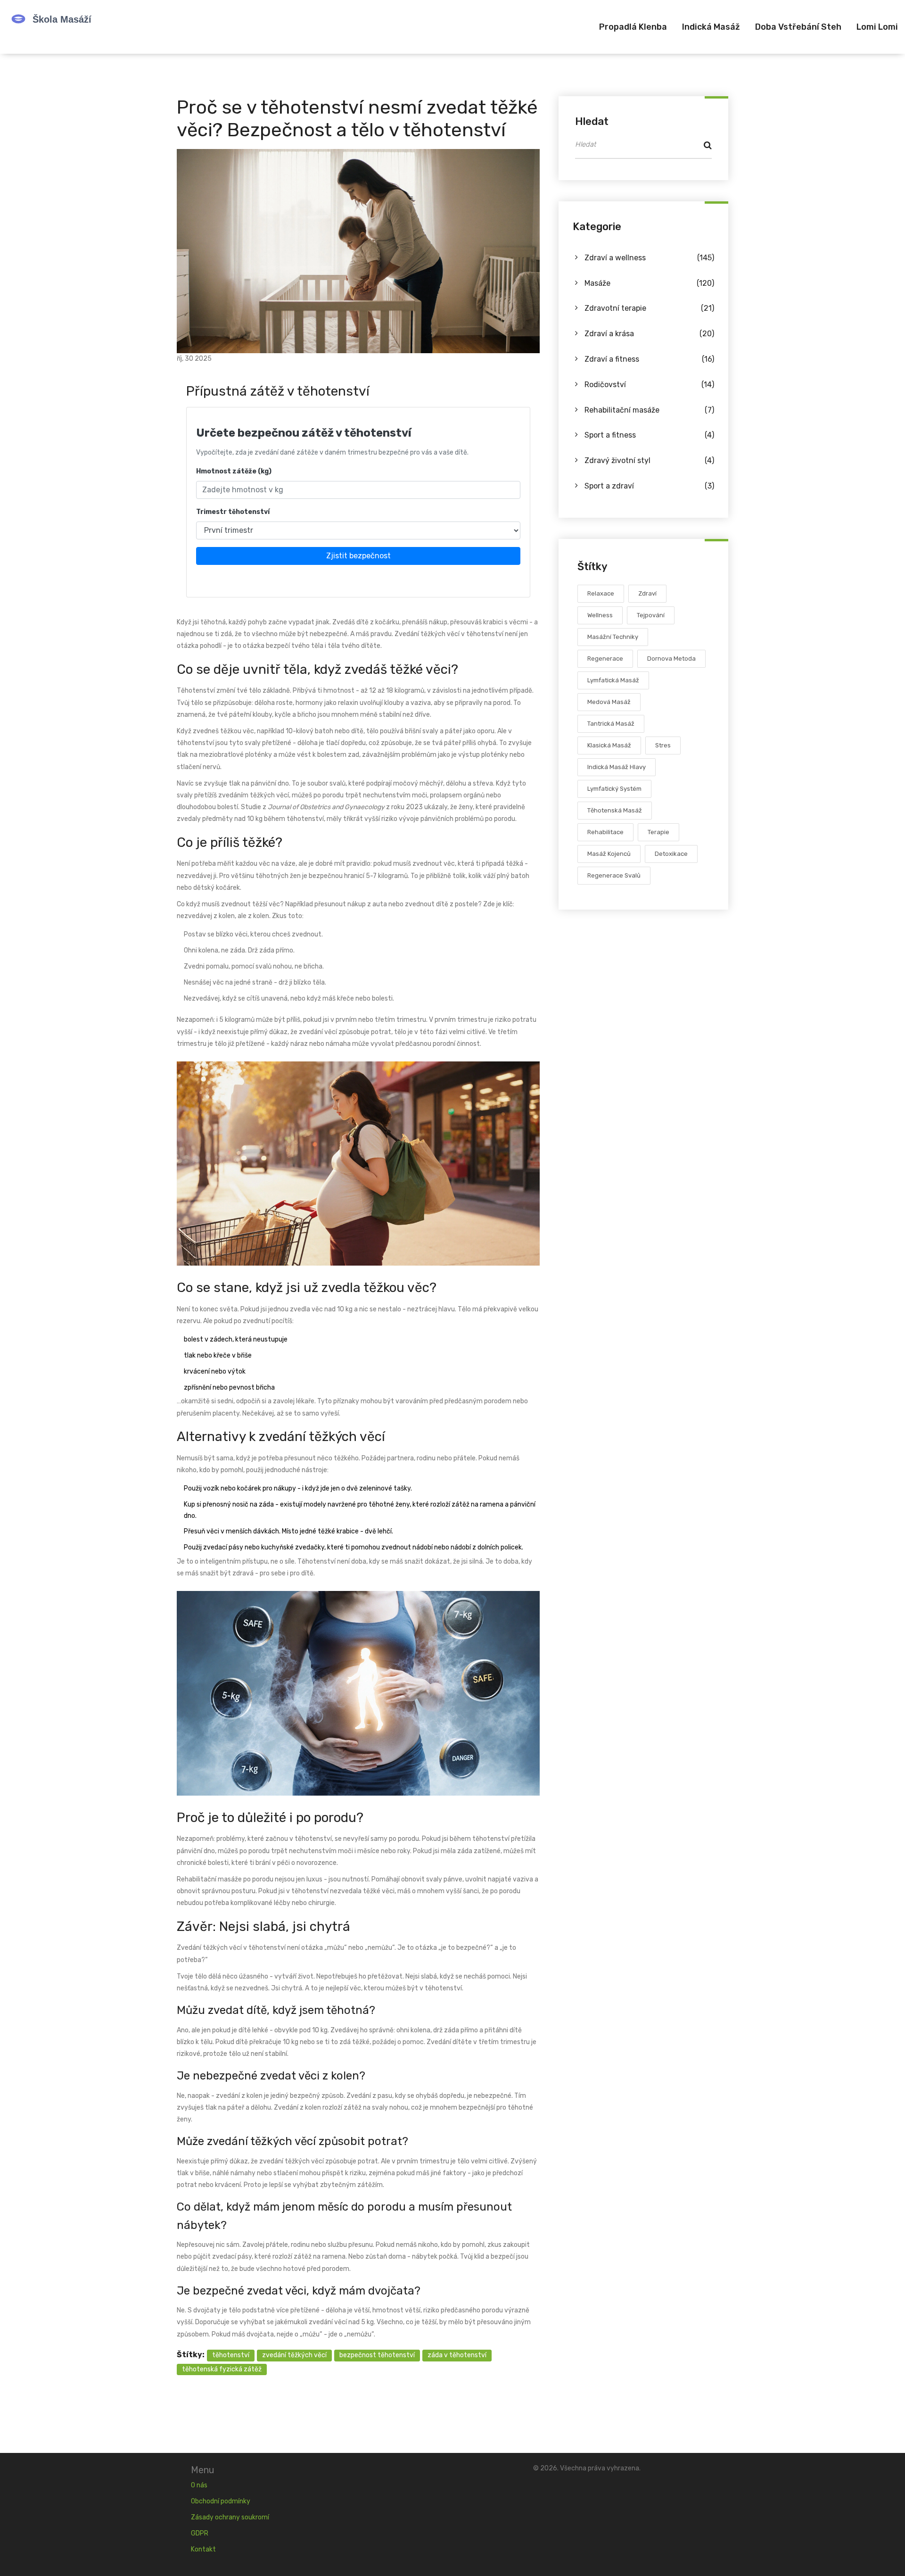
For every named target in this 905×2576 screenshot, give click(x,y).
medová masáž (609, 702)
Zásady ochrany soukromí (230, 2517)
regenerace (605, 659)
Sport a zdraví (649, 486)
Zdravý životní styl (649, 461)
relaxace (601, 594)
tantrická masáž (611, 724)
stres (663, 746)
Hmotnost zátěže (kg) (234, 471)
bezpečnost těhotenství (377, 2355)
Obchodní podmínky (221, 2501)
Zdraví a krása (649, 334)
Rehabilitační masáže (649, 410)
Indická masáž (711, 27)
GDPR (200, 2533)
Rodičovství (649, 385)
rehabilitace (605, 832)
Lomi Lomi (877, 27)
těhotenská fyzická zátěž (222, 2369)
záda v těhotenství (457, 2355)
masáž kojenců (609, 854)
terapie (658, 832)
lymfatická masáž (613, 681)
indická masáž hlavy (617, 767)
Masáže (649, 283)
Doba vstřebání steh (798, 27)
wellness (600, 616)
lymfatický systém (614, 789)
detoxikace (671, 854)
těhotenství (231, 2355)
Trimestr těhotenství (233, 512)
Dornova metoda (671, 659)
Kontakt (203, 2549)
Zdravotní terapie (649, 309)
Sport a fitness (649, 435)
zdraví (647, 594)
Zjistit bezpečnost (358, 556)
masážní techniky (613, 637)
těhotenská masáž (615, 811)
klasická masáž (609, 746)
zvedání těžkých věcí (294, 2355)
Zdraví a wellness (649, 258)
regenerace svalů (614, 876)
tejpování (651, 616)
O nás (199, 2485)
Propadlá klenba (633, 27)
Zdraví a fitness (649, 359)
